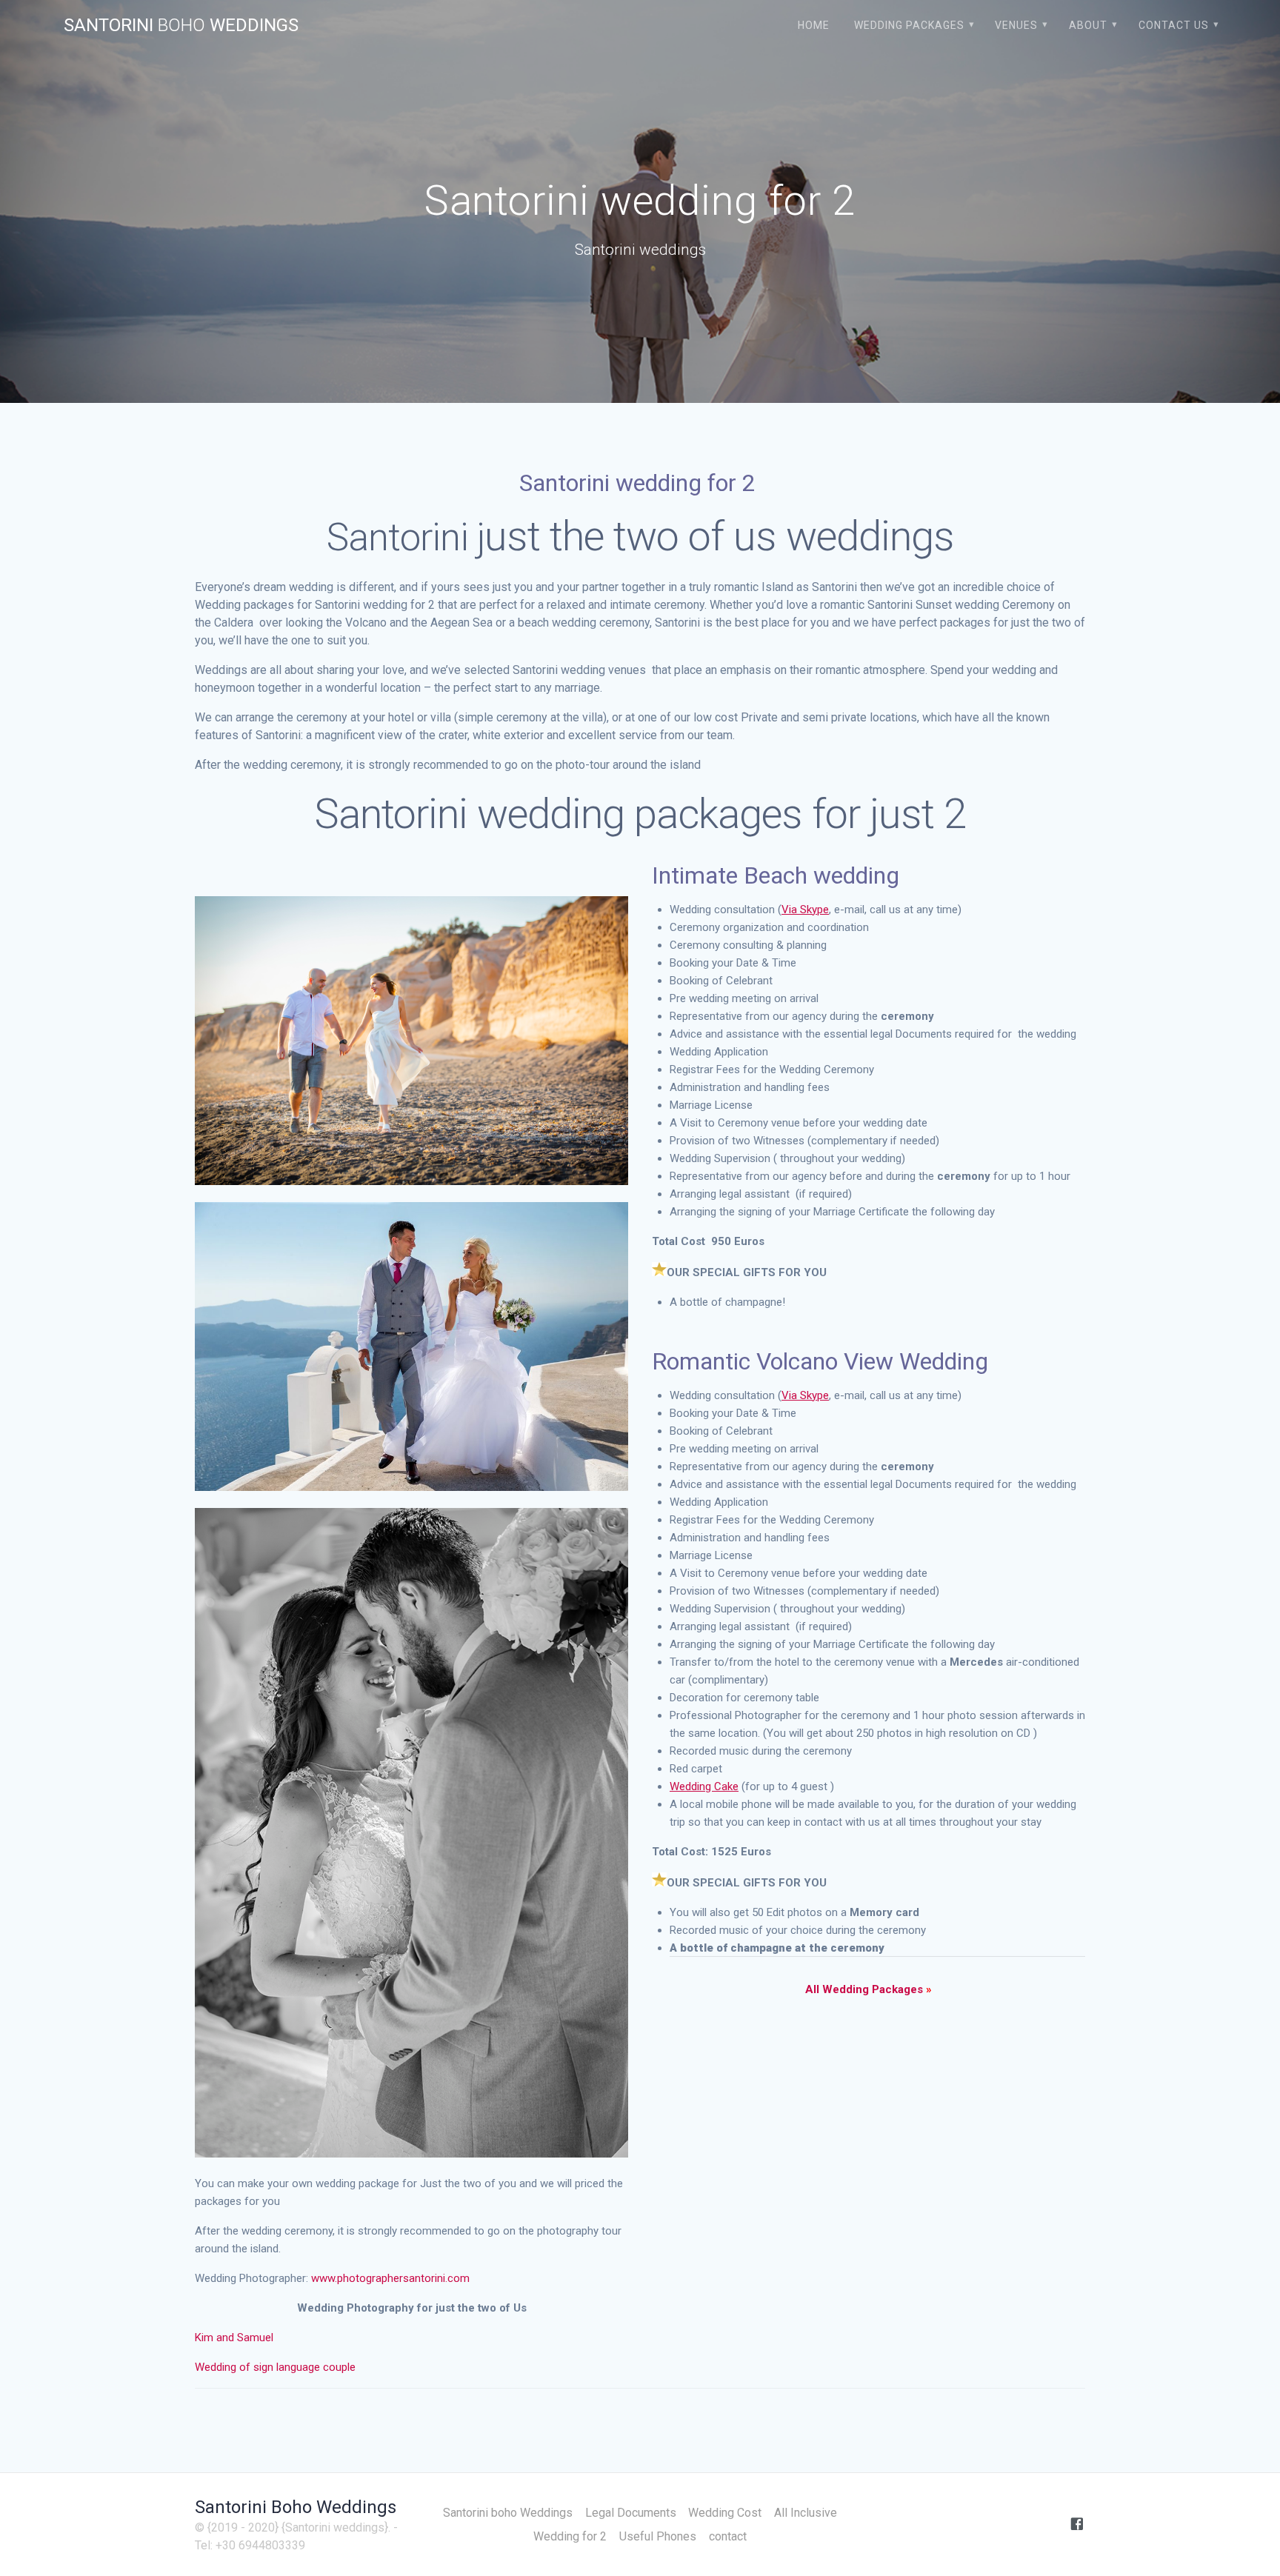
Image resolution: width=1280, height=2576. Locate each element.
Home (814, 25)
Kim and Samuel (236, 2338)
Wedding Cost (725, 2513)
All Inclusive (806, 2513)
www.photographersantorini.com (390, 2278)
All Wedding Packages (869, 1989)
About (1088, 25)
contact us (1174, 25)
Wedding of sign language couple (275, 2367)
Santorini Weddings (181, 25)
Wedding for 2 (570, 2536)
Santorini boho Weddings (508, 2513)
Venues (1016, 25)
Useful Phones (658, 2536)
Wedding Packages (909, 25)
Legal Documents (631, 2513)
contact (728, 2536)
